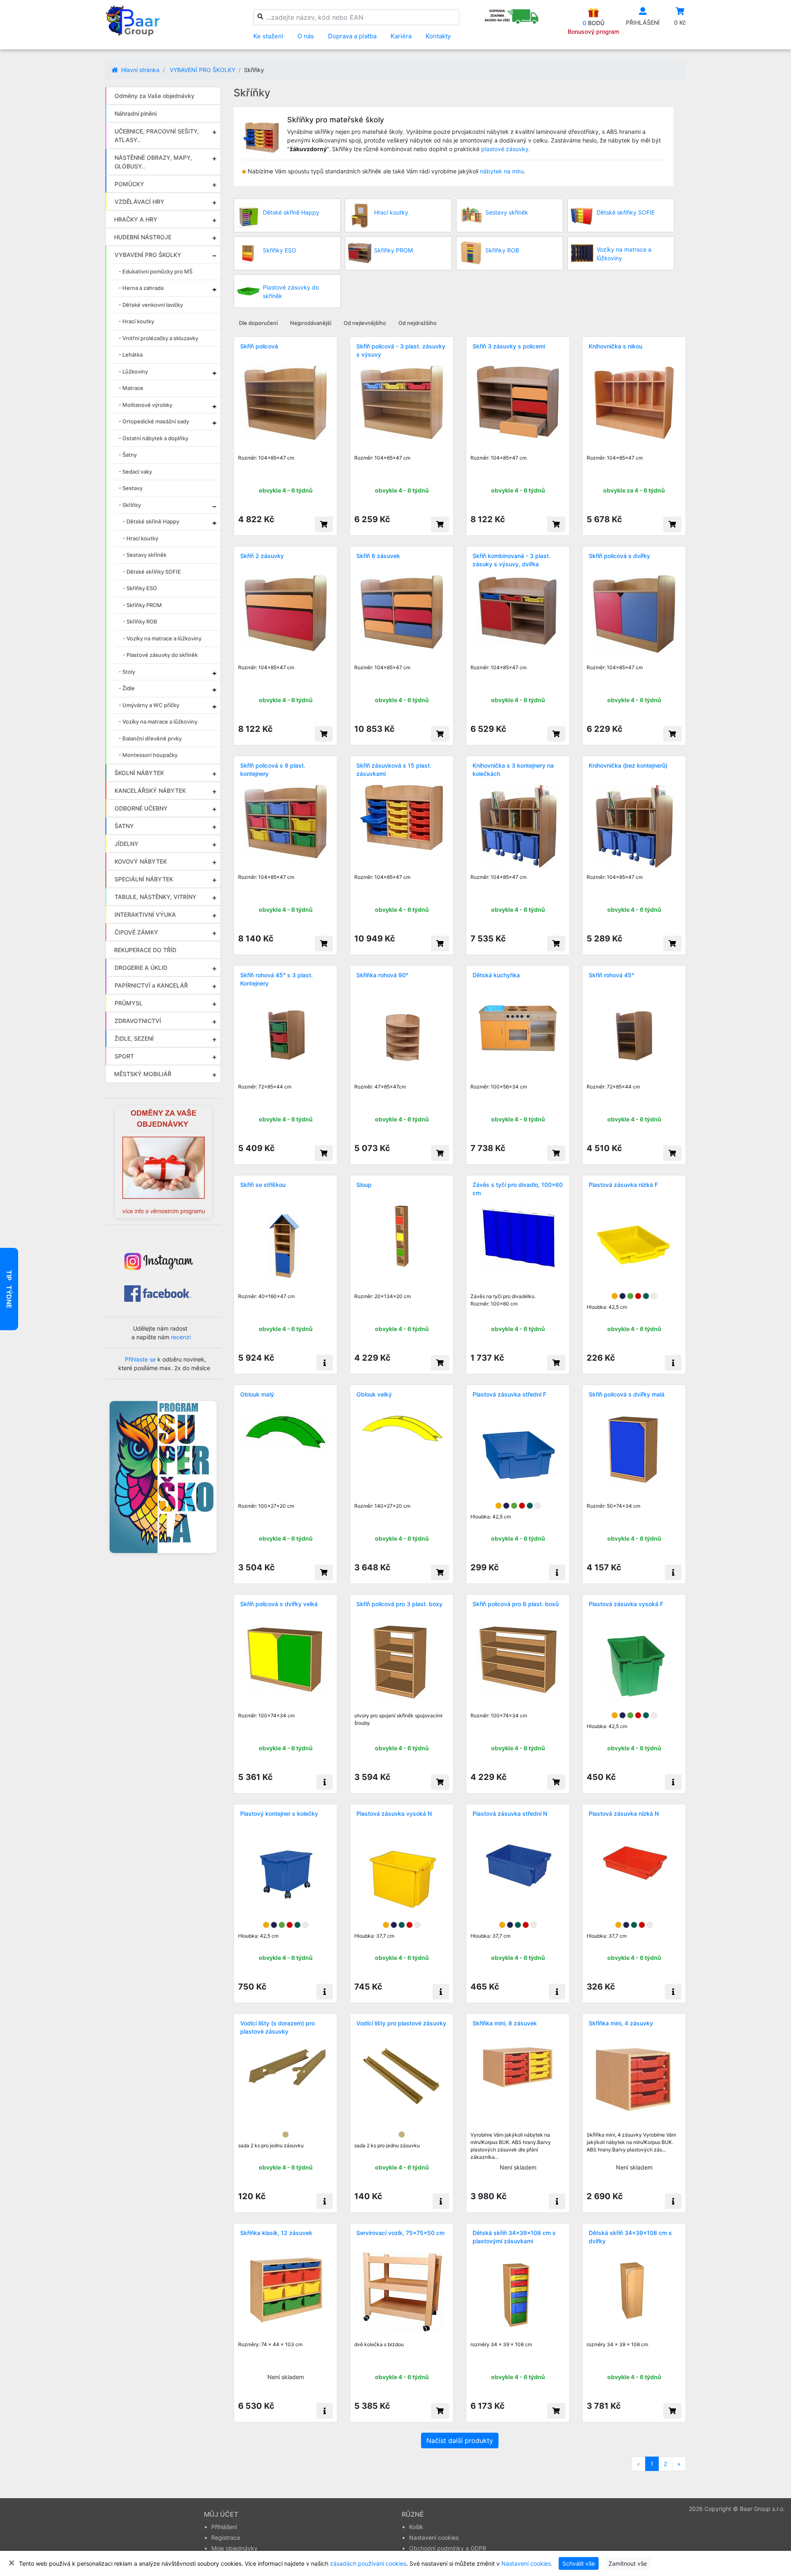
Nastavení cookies (434, 2537)
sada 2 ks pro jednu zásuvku (271, 2145)
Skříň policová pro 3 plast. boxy (399, 1604)
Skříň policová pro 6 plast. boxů (516, 1604)
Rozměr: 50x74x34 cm (613, 1506)
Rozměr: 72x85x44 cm (265, 1087)
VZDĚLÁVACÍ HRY (139, 202)
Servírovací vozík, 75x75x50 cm (400, 2233)
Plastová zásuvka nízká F (623, 1185)
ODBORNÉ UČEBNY (141, 808)
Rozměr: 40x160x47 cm (266, 1296)
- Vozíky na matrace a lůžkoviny (162, 638)
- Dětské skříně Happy (151, 521)
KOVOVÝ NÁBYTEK (141, 861)
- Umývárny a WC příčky (149, 705)
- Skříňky (130, 505)
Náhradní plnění (136, 113)
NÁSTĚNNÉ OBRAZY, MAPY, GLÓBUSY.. (153, 162)
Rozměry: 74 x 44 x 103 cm (270, 2344)
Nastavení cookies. (527, 2563)
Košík (416, 2527)
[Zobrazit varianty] (325, 1363)
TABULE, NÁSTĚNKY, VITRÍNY (156, 897)
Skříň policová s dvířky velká (279, 1604)
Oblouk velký (374, 1394)
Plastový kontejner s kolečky (279, 1813)
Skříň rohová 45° (611, 975)
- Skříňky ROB (140, 621)
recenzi (181, 1337)
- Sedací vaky (135, 472)
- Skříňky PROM (142, 605)
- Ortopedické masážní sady (154, 421)
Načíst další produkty (460, 2441)
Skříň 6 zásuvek (378, 556)
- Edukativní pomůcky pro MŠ (156, 271)
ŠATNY (124, 826)
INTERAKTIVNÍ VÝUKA (145, 914)
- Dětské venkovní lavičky (151, 305)
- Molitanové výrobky (145, 405)
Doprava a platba (352, 36)
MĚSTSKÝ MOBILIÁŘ (143, 1074)
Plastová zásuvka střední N (510, 1813)
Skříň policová (259, 346)
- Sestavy (131, 488)
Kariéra (401, 36)
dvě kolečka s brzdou (379, 2344)
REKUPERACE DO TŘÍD (145, 950)
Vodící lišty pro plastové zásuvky (401, 2023)
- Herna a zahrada (141, 288)
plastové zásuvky (505, 149)
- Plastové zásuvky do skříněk (160, 655)
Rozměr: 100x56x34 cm (499, 1087)
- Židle (127, 688)
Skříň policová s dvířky (619, 556)
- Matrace (131, 388)
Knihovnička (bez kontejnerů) (628, 765)
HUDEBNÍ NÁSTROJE (143, 237)
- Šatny (128, 455)
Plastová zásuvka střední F (509, 1394)
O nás (306, 36)
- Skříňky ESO (140, 588)
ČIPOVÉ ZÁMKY (136, 932)
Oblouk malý (257, 1394)
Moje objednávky (234, 2548)
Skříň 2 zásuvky (262, 556)
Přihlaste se (140, 1359)
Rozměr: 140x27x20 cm (382, 1506)
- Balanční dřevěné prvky (150, 738)
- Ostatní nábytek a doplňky (153, 438)
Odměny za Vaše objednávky (154, 96)
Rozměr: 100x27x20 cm (266, 1506)
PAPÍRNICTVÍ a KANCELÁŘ (151, 985)
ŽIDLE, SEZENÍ (134, 1038)
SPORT (124, 1056)
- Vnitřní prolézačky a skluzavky (158, 338)
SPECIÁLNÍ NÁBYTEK (144, 879)
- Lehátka (131, 355)
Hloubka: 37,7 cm (374, 1936)
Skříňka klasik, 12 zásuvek (276, 2233)
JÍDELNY (126, 844)
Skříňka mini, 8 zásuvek (505, 2023)
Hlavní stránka (139, 70)
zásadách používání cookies (368, 2563)
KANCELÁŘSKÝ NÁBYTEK (150, 791)
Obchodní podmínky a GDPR (448, 2548)
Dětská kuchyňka (496, 975)
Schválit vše (579, 2563)
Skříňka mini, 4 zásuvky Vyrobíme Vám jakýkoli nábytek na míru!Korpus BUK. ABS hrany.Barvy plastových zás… (631, 2142)
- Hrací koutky (136, 321)
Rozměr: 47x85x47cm (380, 1087)
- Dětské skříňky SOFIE (152, 572)
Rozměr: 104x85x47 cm (266, 458)
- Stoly (127, 672)
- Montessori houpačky (148, 755)
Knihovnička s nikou (615, 346)
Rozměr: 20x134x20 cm (383, 1296)
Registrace (226, 2537)
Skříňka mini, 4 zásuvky (621, 2023)
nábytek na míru (502, 171)
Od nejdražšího (418, 323)
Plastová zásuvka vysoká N (394, 1813)
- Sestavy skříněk (145, 555)
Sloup (364, 1185)
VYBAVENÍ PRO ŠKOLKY (202, 70)
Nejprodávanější (311, 323)
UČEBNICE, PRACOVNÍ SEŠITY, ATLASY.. (157, 135)
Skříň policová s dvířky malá (627, 1394)
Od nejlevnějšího (365, 323)
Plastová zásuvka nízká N (624, 1813)
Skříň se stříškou (263, 1185)
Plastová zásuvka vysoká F (626, 1604)
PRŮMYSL (129, 1003)
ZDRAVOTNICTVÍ (138, 1021)
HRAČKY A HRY (136, 219)
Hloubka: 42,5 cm (607, 1307)
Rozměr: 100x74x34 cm (266, 1715)
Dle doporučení (258, 323)
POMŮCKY (129, 184)
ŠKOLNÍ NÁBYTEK (139, 773)
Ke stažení (268, 36)
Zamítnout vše (628, 2563)
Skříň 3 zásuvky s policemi (509, 346)
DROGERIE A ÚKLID (141, 968)
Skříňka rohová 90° (382, 975)
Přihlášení (224, 2527)
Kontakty (438, 36)
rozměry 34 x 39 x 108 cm (501, 2344)
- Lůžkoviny (133, 371)
